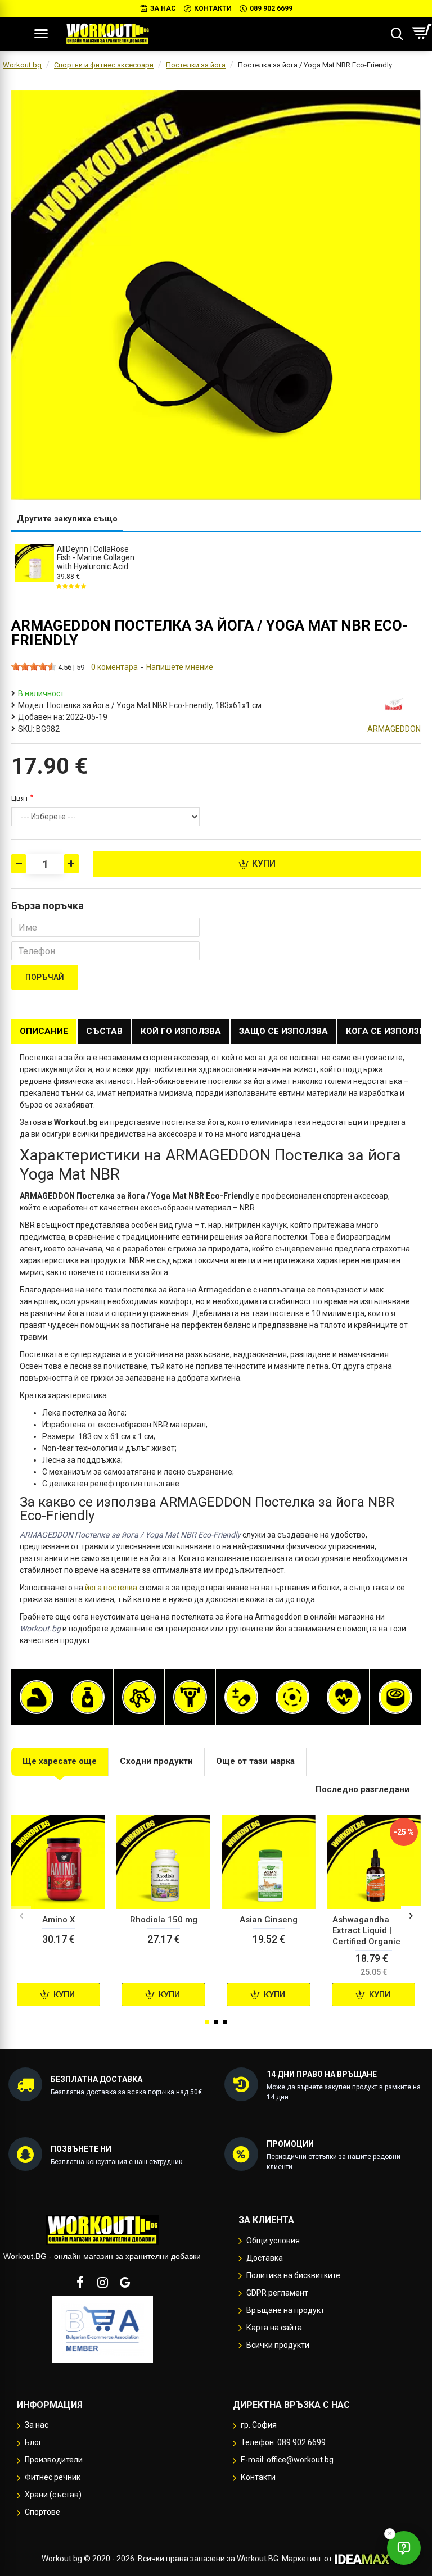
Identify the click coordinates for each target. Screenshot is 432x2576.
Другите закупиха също (67, 519)
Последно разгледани (363, 1789)
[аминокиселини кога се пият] (139, 1697)
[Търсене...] (397, 34)
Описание (44, 1031)
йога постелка (111, 1588)
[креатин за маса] (190, 1697)
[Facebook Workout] (80, 2282)
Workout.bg (22, 65)
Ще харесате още (60, 1761)
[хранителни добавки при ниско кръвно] (344, 1697)
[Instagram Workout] (102, 2282)
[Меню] (41, 34)
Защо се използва (283, 1031)
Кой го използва (181, 1031)
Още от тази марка (255, 1761)
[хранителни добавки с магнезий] (292, 1697)
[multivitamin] (241, 1697)
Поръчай (45, 977)
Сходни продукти (156, 1761)
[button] (21, 1915)
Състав (104, 1031)
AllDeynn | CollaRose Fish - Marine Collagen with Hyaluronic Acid (96, 558)
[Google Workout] (125, 2282)
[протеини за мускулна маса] (37, 1697)
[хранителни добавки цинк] (395, 1697)
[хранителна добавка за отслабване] (88, 1697)
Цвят (20, 798)
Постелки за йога (196, 65)
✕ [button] (390, 2534)
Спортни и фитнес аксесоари (104, 65)
